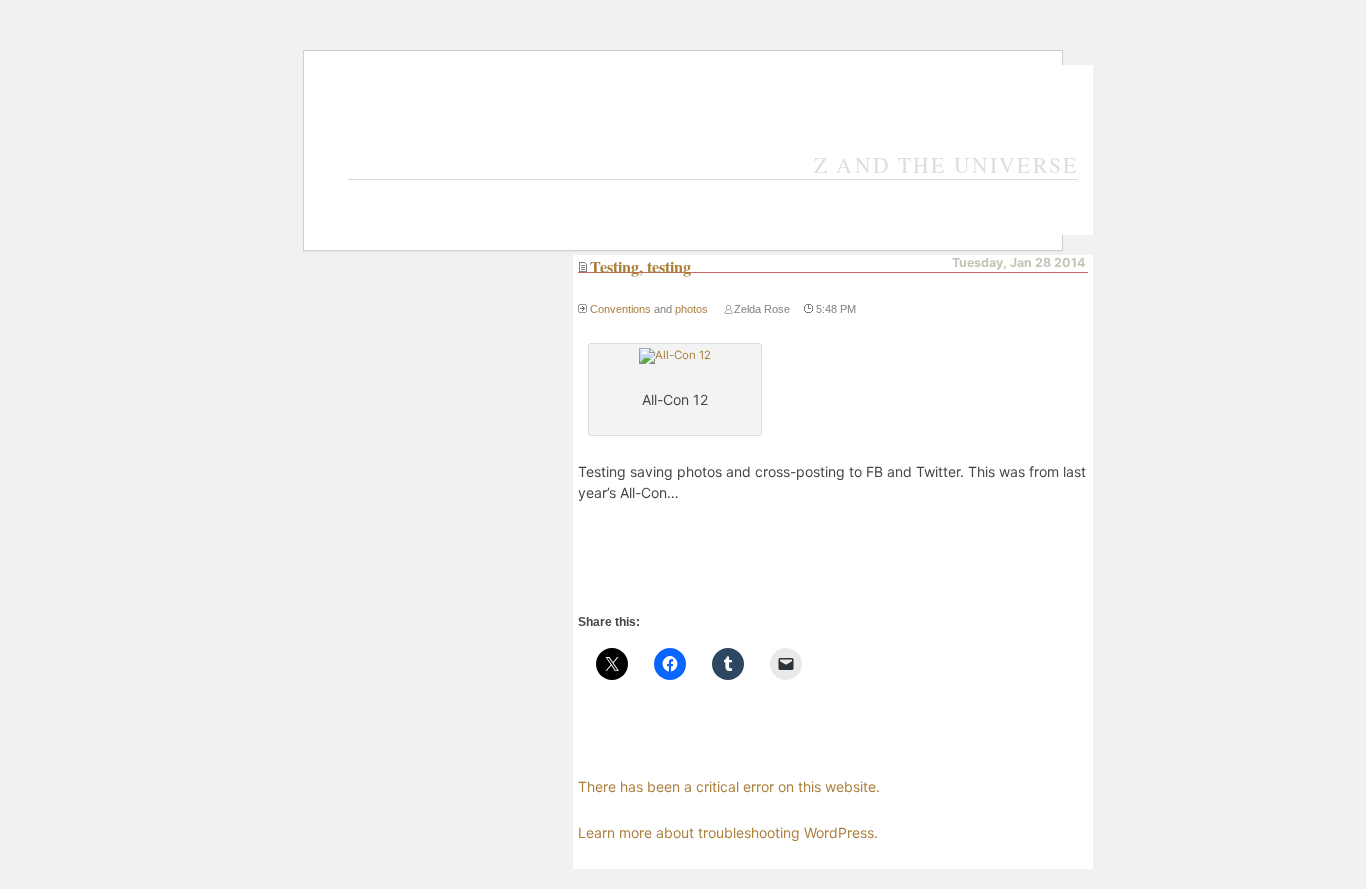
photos (691, 309)
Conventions (620, 309)
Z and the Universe (946, 164)
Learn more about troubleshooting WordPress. (728, 832)
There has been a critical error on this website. (729, 786)
